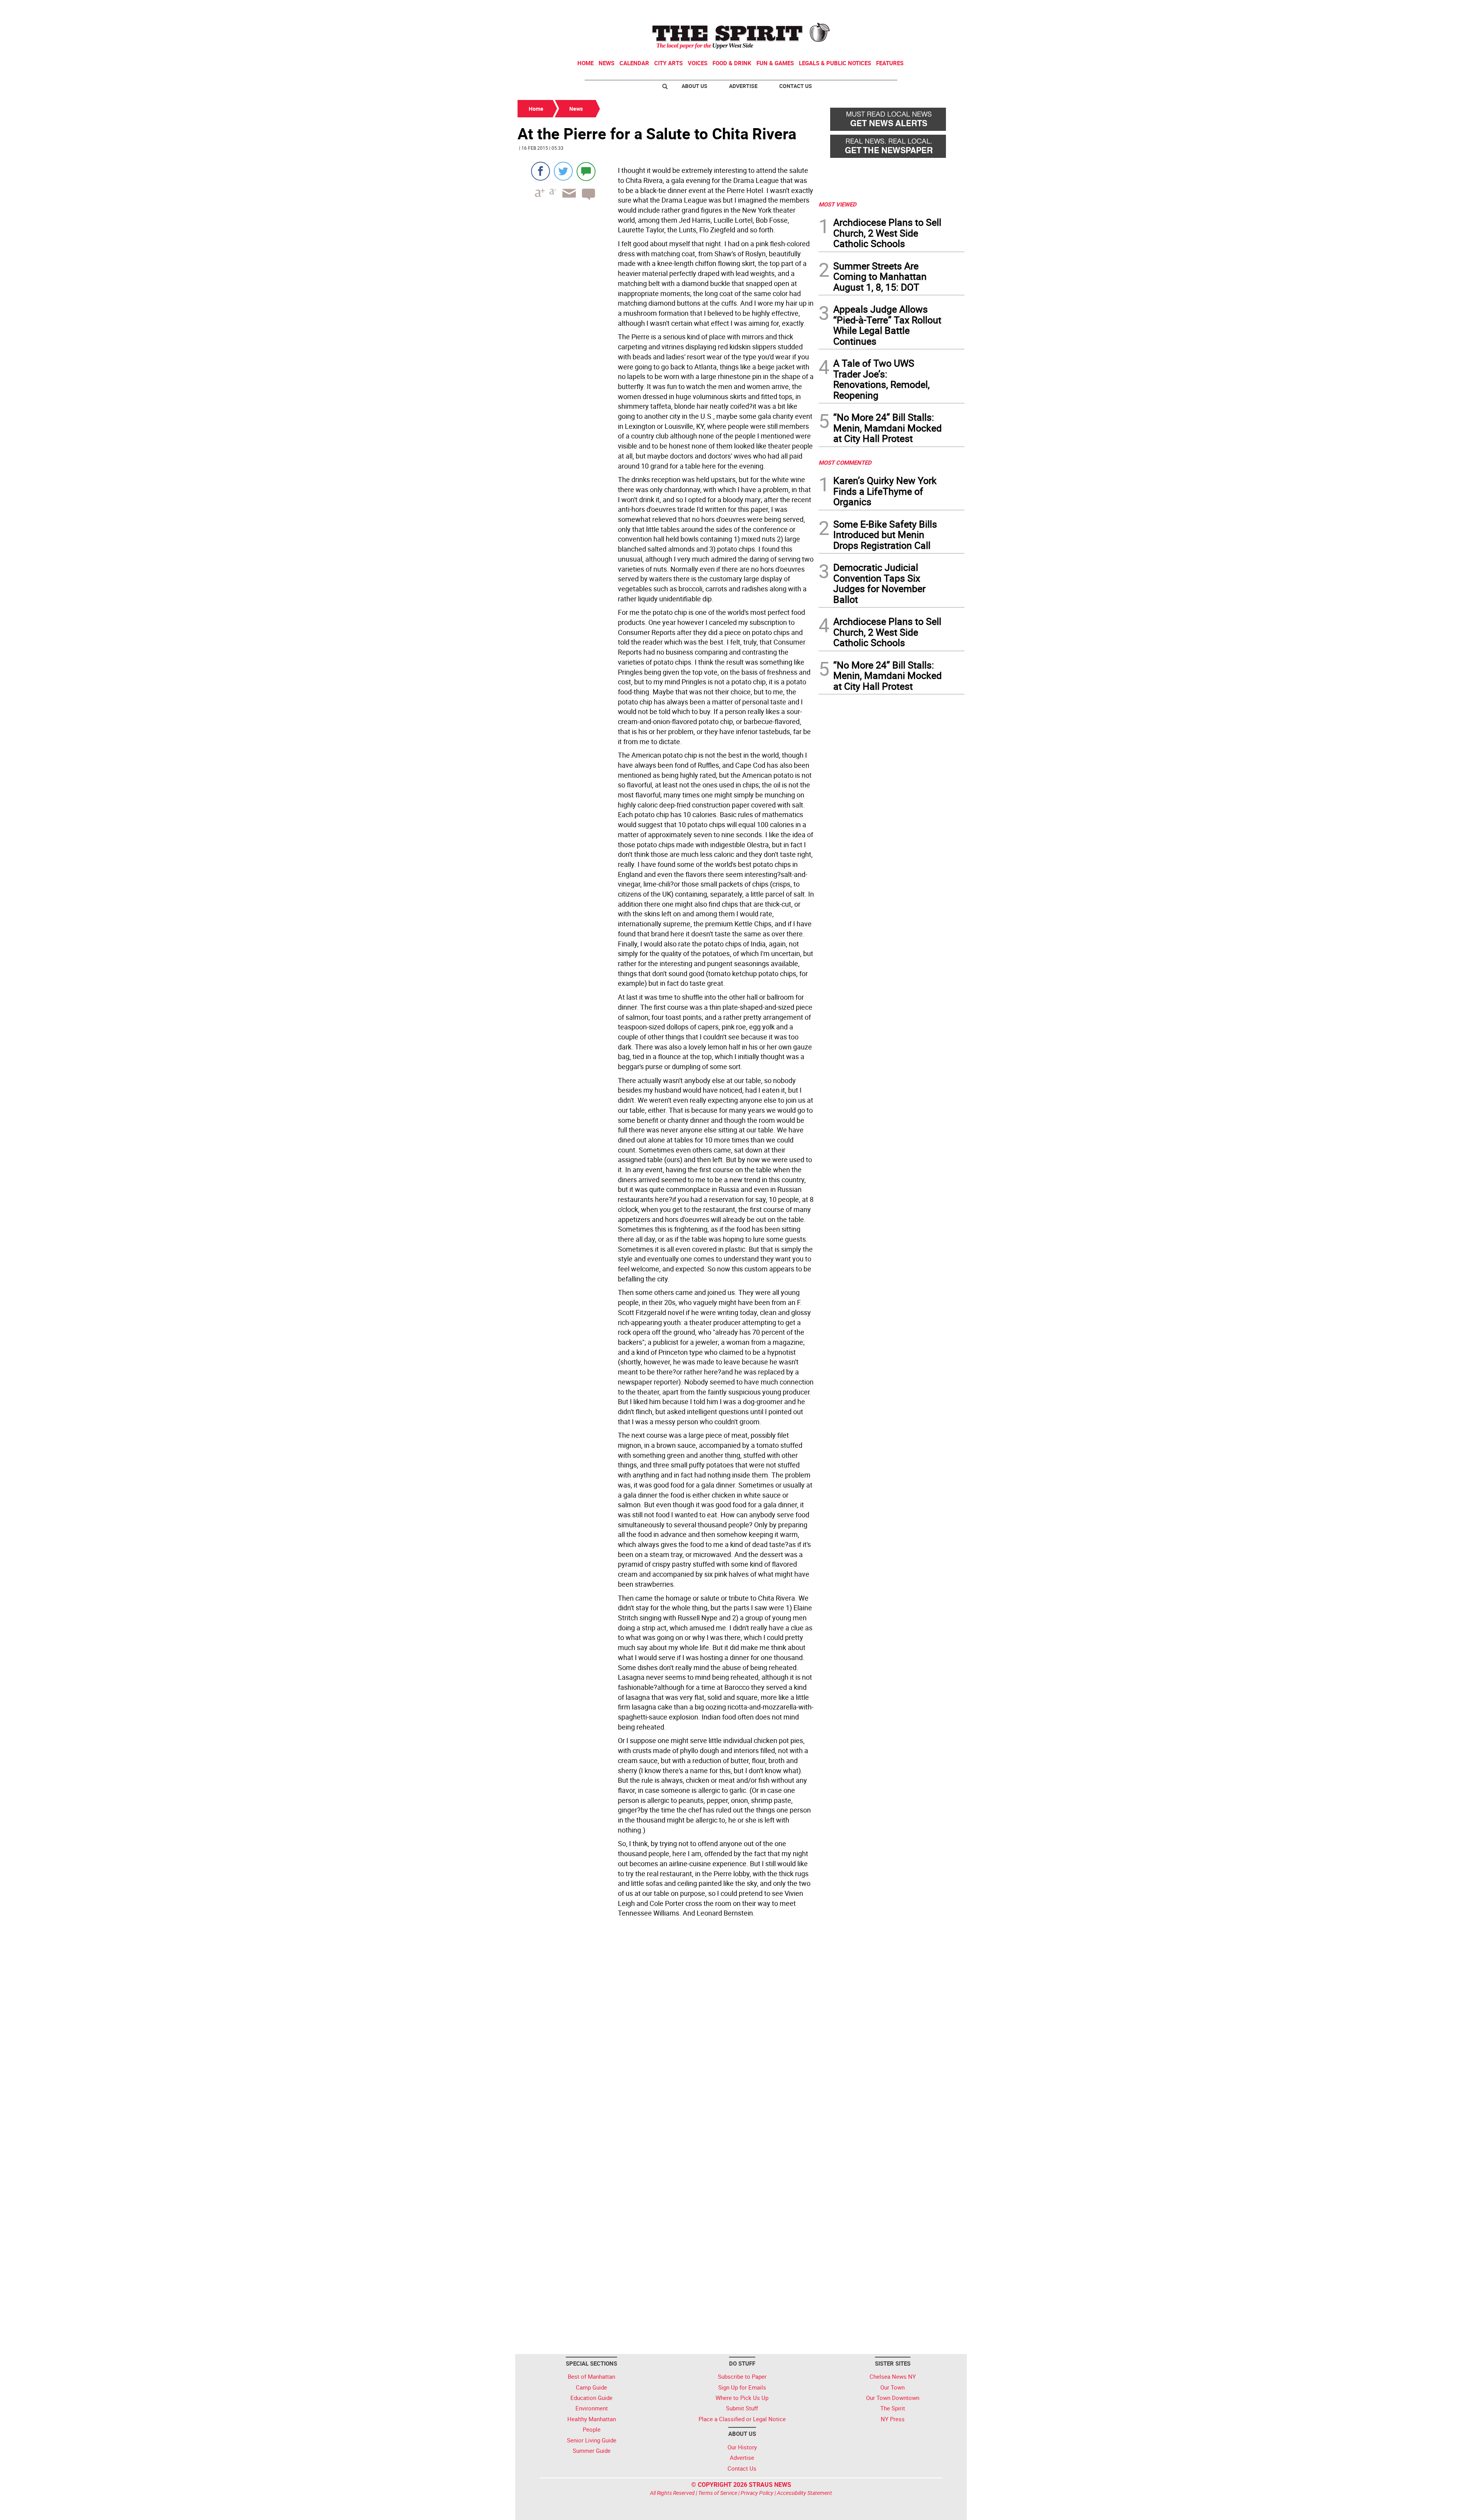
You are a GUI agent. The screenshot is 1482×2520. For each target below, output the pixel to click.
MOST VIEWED (837, 204)
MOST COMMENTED (845, 462)
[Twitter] (563, 171)
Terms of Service (718, 2493)
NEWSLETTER (902, 9)
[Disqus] (666, 2040)
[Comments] (586, 171)
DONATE (946, 9)
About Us (694, 86)
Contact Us (796, 86)
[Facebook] (541, 171)
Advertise (743, 86)
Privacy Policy (757, 2493)
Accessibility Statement (804, 2493)
